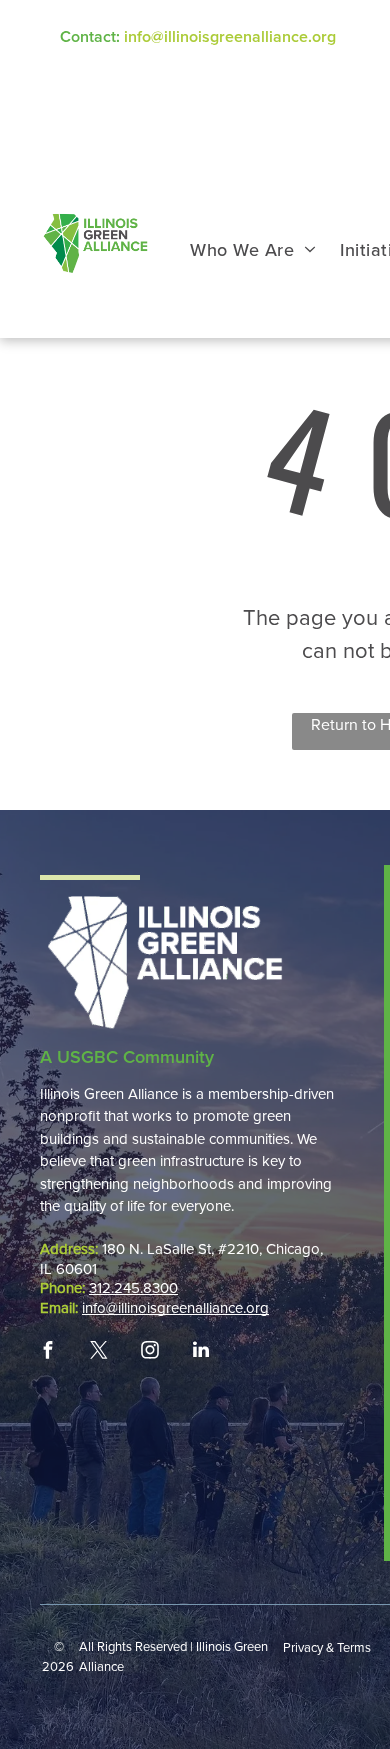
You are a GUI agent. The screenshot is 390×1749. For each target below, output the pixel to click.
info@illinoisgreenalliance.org (230, 37)
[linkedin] (201, 1350)
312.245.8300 (133, 1288)
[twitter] (99, 1350)
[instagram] (150, 1350)
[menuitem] (253, 250)
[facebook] (48, 1350)
